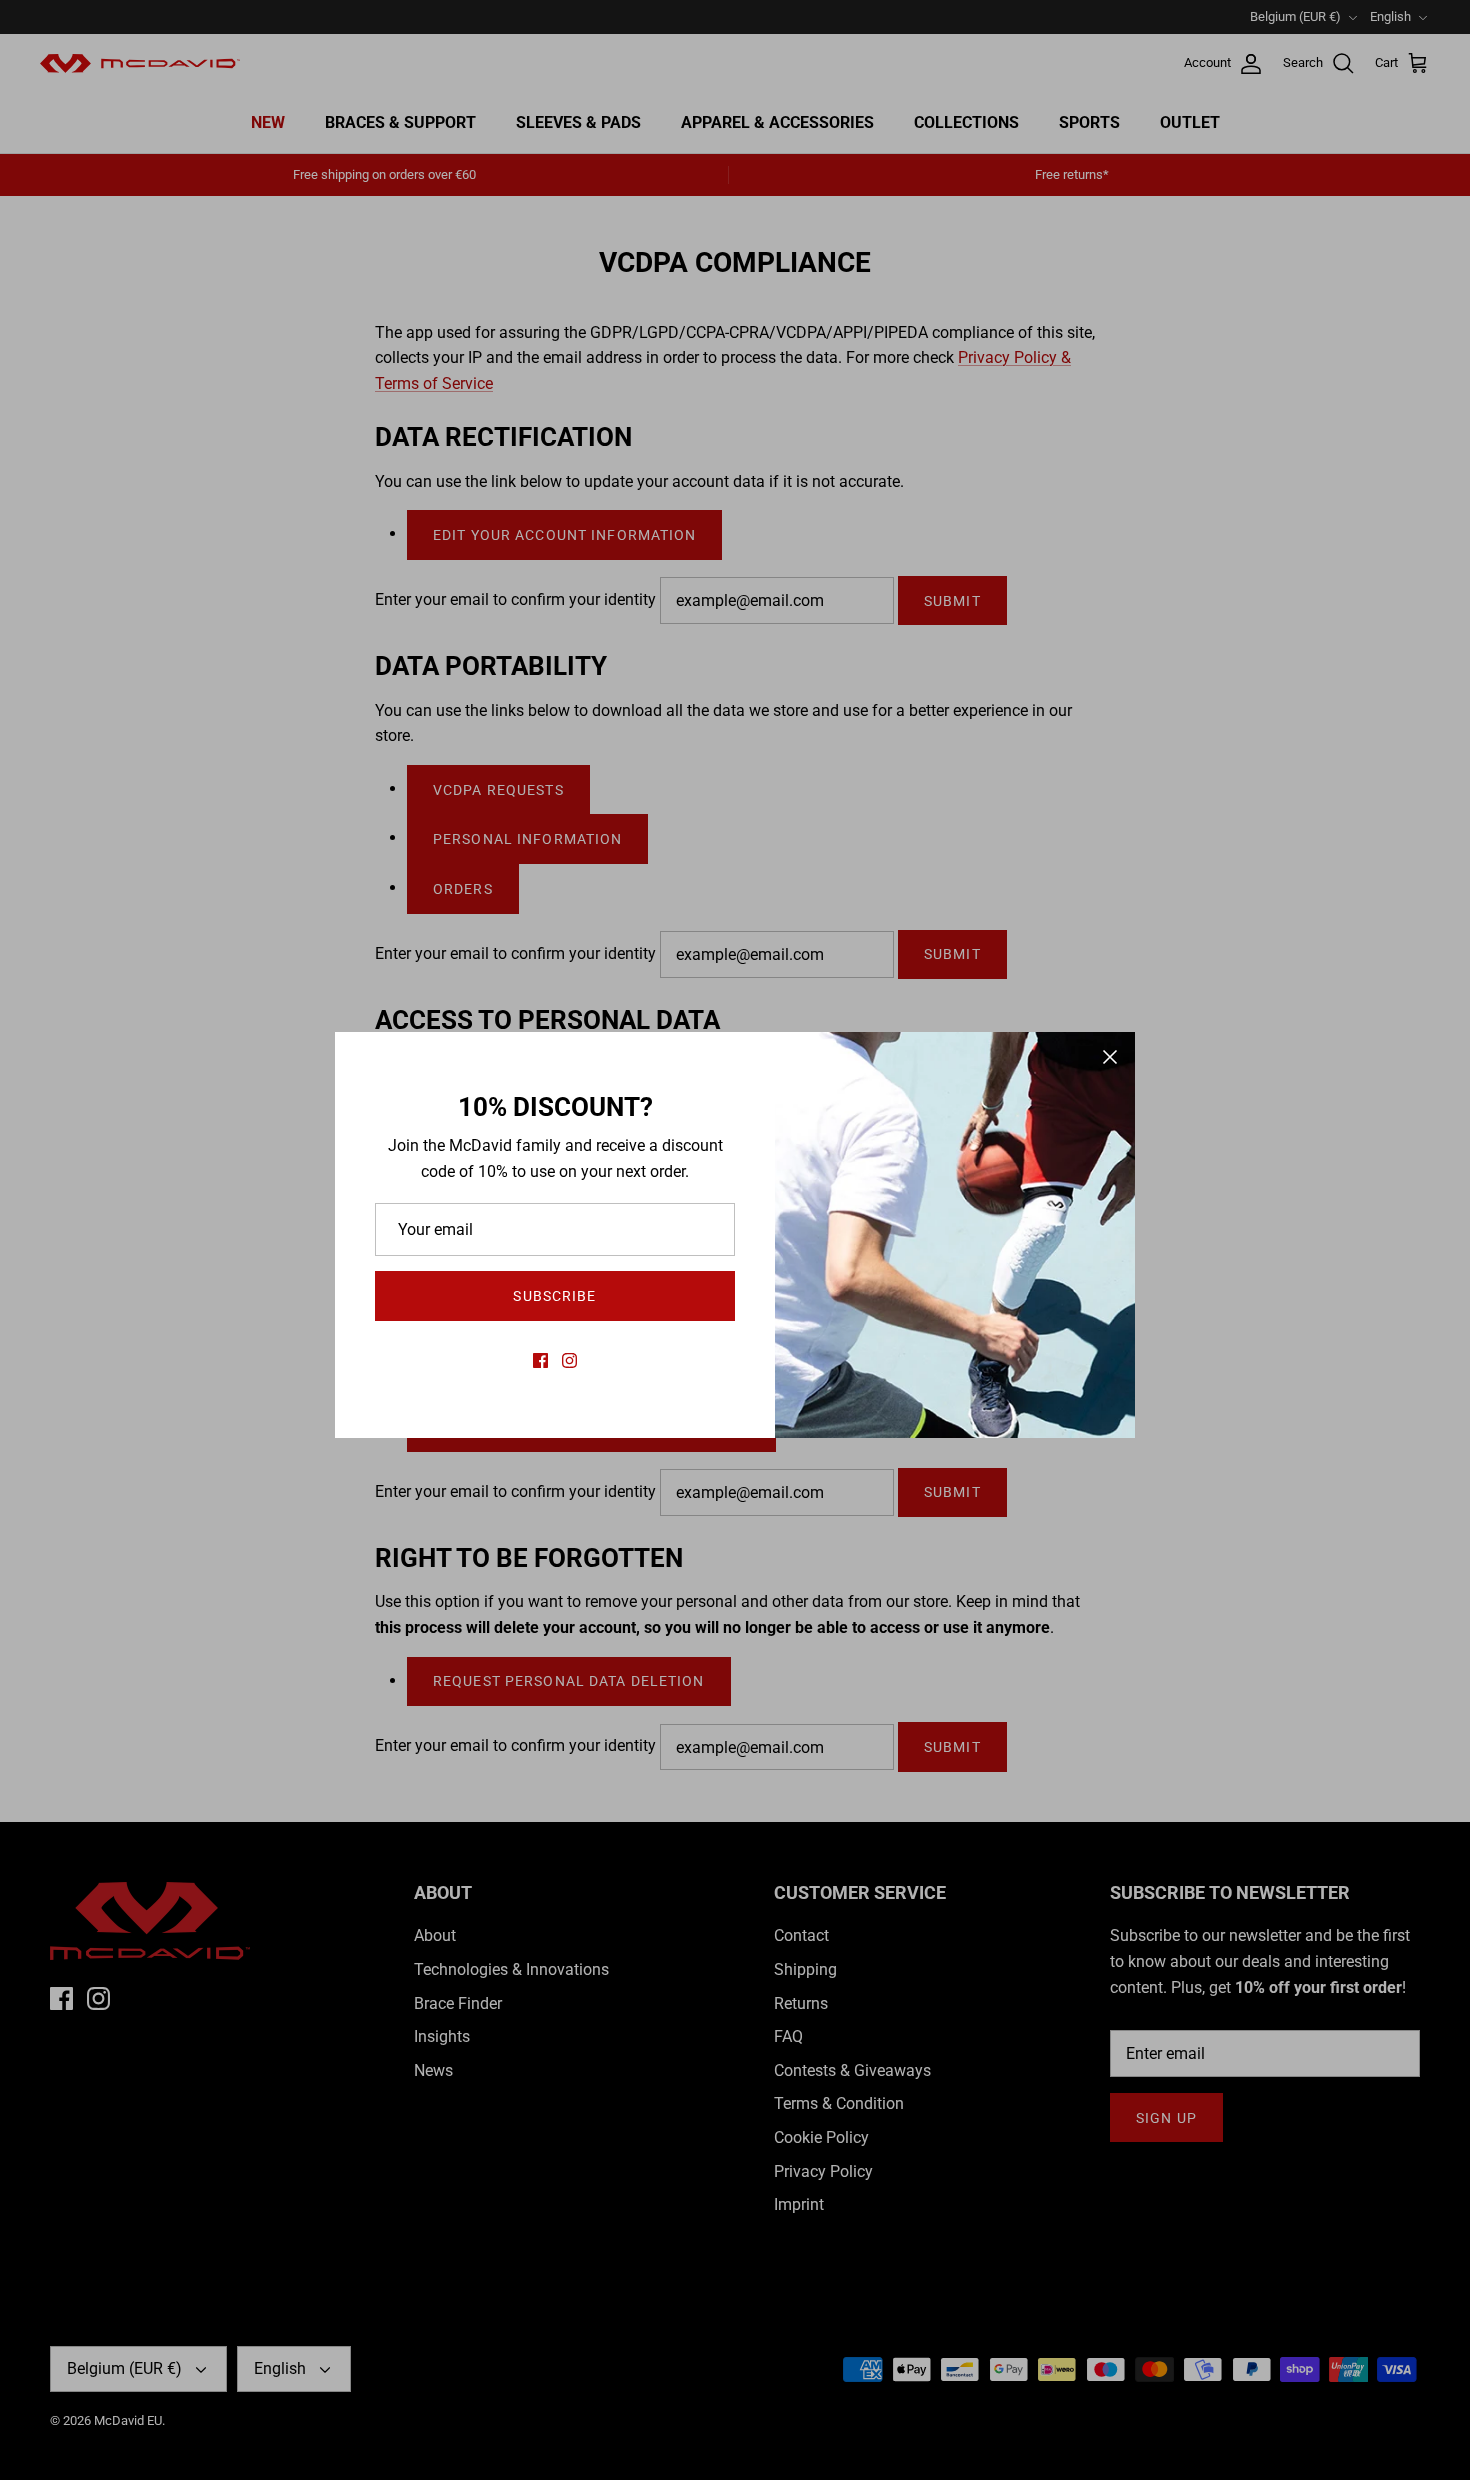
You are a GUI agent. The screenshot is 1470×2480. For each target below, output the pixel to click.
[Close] (1110, 1057)
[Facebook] (540, 1360)
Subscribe (554, 1296)
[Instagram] (569, 1360)
